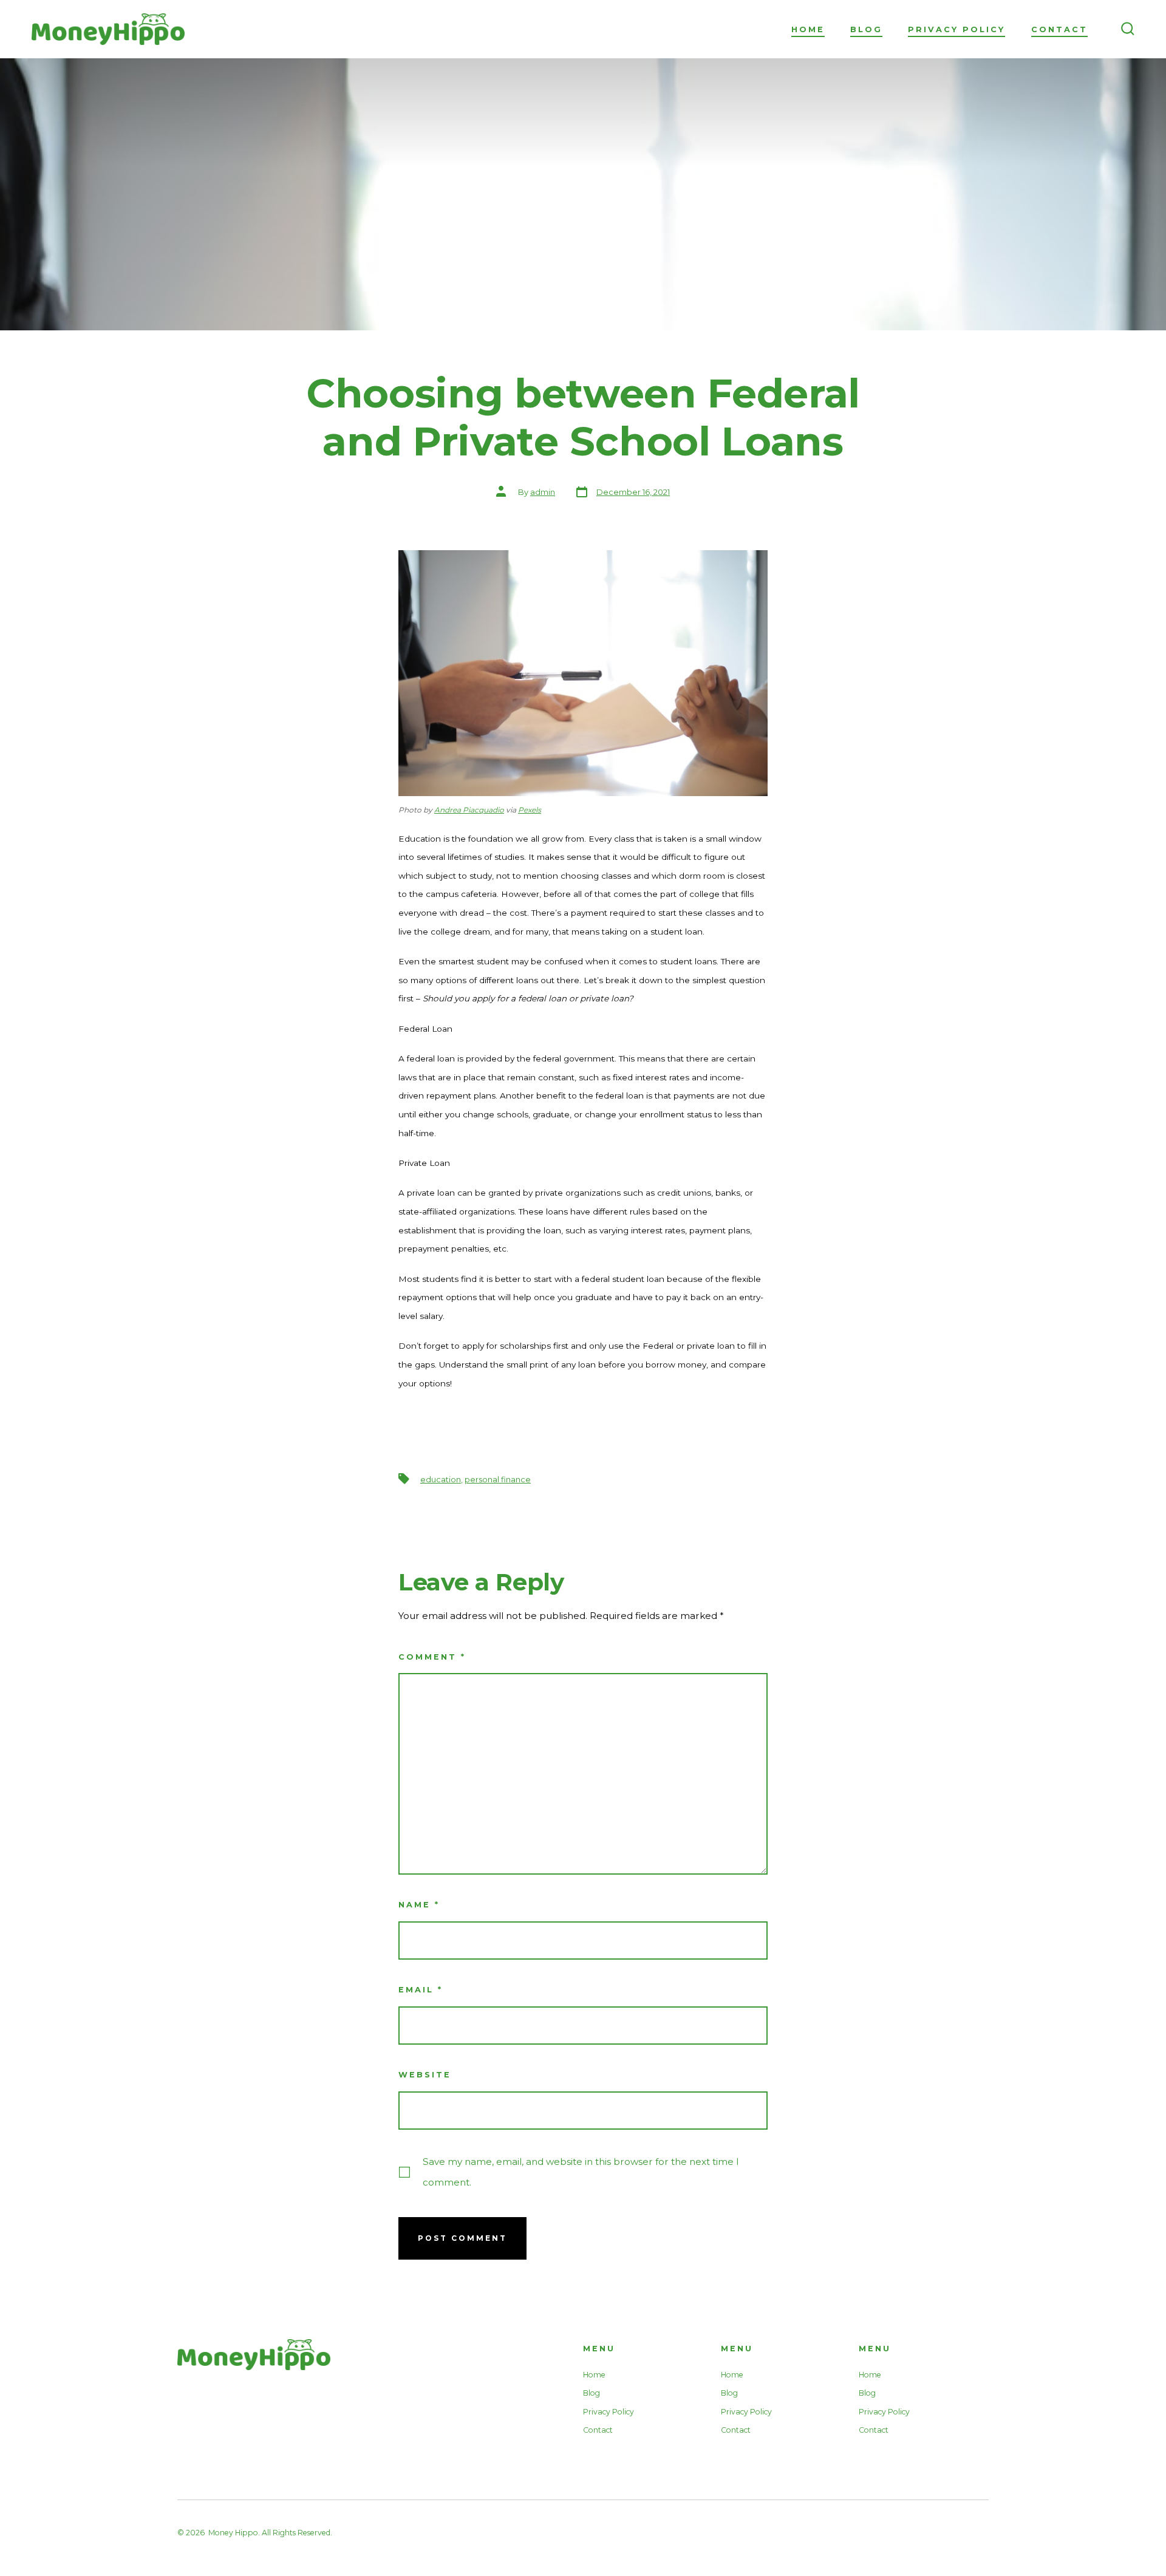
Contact (1059, 29)
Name (419, 1905)
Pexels (530, 810)
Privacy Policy (956, 29)
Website (425, 2075)
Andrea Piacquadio (469, 810)
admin (543, 492)
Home (808, 29)
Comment (432, 1657)
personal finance (498, 1480)
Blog (866, 29)
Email (421, 1990)
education (441, 1480)
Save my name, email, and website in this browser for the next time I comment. (581, 2172)
